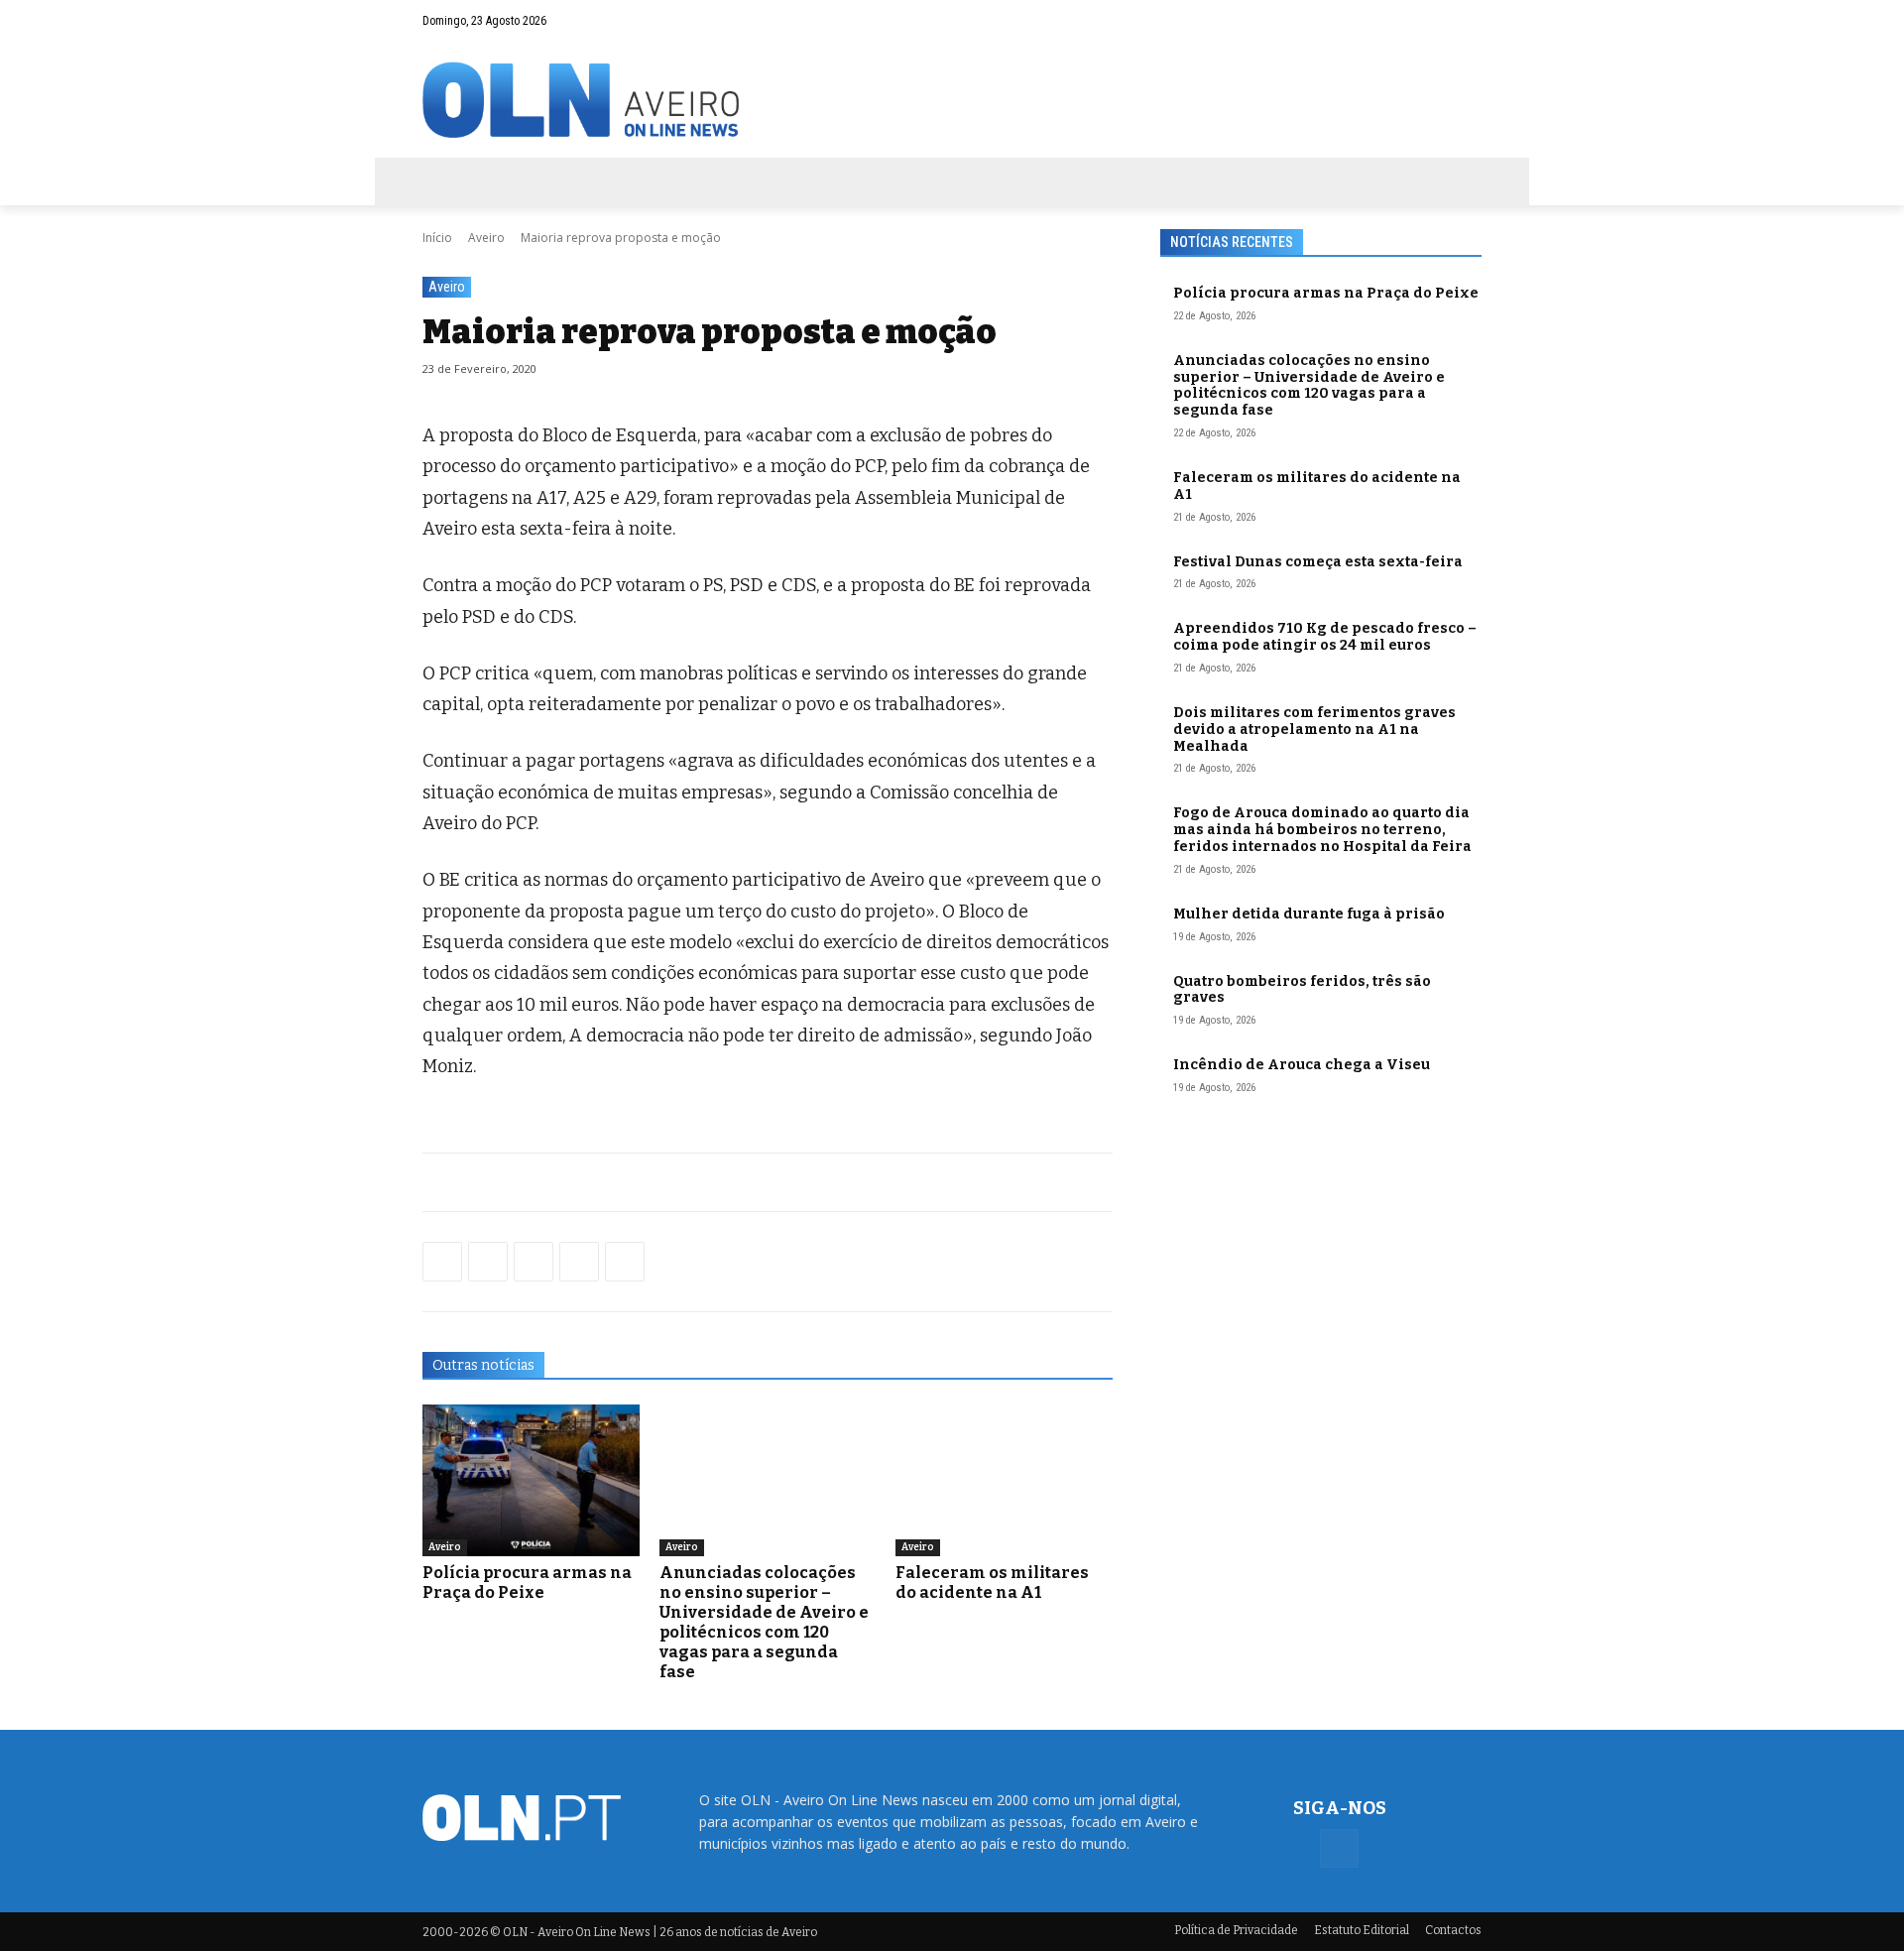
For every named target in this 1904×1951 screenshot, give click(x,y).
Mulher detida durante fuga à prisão (1309, 914)
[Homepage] (952, 100)
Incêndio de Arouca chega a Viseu (1302, 1065)
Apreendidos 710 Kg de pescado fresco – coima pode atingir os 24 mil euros (1325, 637)
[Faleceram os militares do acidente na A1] (1004, 1480)
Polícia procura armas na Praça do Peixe (527, 1583)
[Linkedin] (579, 1262)
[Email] (625, 1262)
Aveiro (486, 238)
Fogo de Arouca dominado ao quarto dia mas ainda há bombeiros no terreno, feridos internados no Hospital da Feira (1322, 830)
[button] (1428, 21)
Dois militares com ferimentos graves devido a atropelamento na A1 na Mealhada (1314, 730)
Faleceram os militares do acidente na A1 (992, 1583)
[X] (534, 1262)
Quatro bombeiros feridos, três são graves (1302, 990)
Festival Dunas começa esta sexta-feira (1318, 562)
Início (437, 238)
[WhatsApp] (488, 1262)
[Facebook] (1467, 21)
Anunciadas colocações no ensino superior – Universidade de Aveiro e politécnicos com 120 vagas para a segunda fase (764, 1622)
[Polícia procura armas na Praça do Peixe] (531, 1480)
